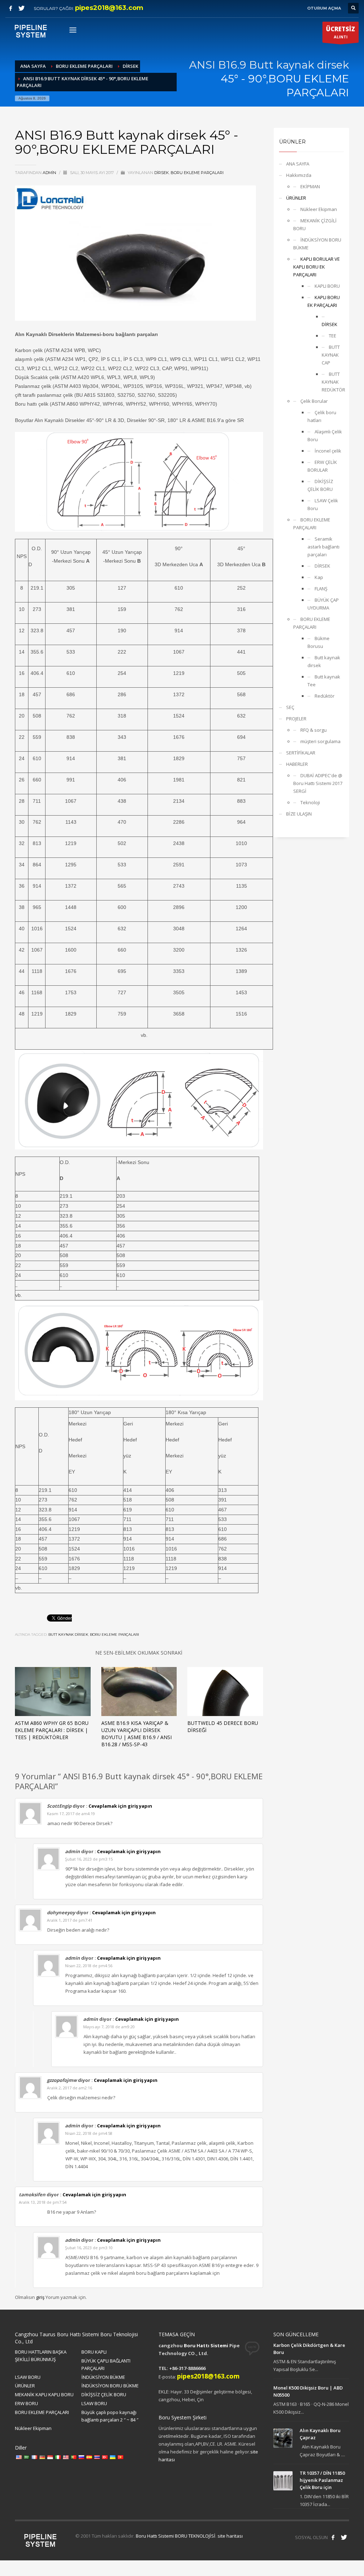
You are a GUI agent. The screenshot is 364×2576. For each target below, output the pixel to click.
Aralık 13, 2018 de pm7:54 (43, 2202)
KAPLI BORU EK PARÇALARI (324, 301)
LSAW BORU (28, 2377)
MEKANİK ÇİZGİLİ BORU (315, 224)
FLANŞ (321, 589)
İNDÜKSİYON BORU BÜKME (317, 244)
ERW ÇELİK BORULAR (322, 466)
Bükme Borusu (318, 642)
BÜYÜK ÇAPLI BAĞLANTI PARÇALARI (106, 2364)
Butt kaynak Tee (324, 681)
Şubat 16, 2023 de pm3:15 (89, 1859)
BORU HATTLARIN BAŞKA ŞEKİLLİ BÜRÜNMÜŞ (41, 2356)
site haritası (230, 2536)
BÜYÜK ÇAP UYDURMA (323, 604)
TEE (333, 336)
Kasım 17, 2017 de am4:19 (71, 1814)
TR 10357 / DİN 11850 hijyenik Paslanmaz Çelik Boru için (322, 2480)
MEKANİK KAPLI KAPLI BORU (44, 2394)
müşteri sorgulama (320, 741)
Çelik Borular (314, 401)
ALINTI (341, 32)
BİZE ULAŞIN (299, 814)
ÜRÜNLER (296, 198)
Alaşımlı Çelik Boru (325, 435)
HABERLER (297, 764)
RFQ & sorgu (314, 730)
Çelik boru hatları (322, 416)
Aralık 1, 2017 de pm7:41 (70, 1920)
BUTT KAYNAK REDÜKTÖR (333, 382)
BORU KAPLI (94, 2352)
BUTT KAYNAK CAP (331, 355)
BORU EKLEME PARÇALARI (197, 173)
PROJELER (296, 719)
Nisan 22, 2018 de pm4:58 (89, 2133)
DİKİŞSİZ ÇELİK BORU (320, 485)
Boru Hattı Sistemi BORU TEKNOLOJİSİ (176, 2536)
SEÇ (290, 707)
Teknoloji (310, 802)
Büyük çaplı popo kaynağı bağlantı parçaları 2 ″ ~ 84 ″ (110, 2416)
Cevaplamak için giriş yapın (120, 1806)
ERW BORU (26, 2403)
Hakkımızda (299, 175)
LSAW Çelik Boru (323, 504)
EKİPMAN (310, 186)
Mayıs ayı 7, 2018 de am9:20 (109, 2027)
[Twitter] (21, 8)
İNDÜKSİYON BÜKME (103, 2377)
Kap (319, 577)
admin (50, 173)
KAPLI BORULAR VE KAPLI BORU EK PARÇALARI (317, 267)
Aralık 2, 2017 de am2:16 (69, 2088)
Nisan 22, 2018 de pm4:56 (89, 1966)
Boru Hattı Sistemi (206, 2345)
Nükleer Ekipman (319, 209)
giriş (41, 2297)
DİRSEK (162, 173)
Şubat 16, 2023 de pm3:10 (89, 2248)
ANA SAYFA (298, 164)
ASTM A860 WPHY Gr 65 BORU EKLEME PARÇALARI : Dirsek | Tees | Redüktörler (52, 1730)
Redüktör (325, 696)
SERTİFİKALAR (301, 753)
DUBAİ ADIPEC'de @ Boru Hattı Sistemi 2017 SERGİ (318, 783)
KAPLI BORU (327, 286)
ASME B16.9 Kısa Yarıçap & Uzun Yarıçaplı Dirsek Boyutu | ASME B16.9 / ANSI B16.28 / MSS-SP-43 (136, 1734)
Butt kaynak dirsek (68, 1635)
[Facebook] (11, 8)
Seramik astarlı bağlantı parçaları (323, 547)
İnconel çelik (328, 451)
